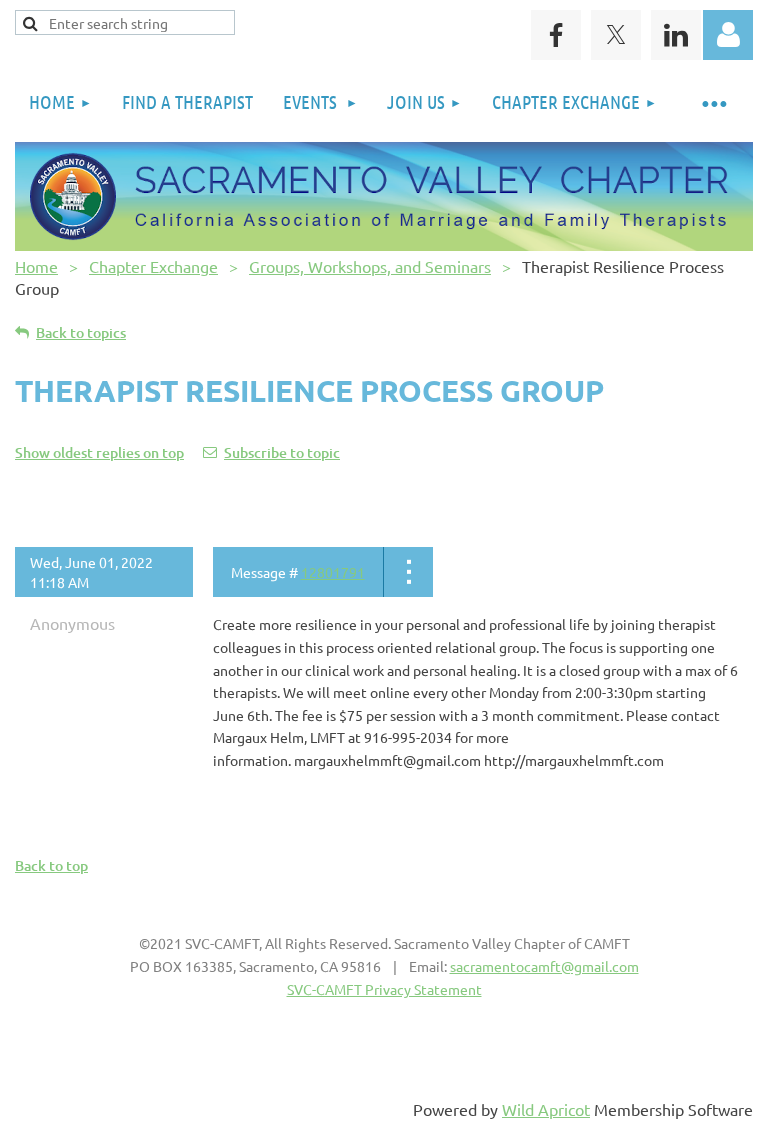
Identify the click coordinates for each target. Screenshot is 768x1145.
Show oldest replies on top (99, 452)
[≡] (713, 102)
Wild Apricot (546, 1109)
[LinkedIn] (676, 35)
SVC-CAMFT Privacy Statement (384, 989)
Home (36, 266)
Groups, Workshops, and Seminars (370, 266)
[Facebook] (556, 35)
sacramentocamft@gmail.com (544, 966)
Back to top (51, 865)
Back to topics (81, 332)
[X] (616, 35)
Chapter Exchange (153, 266)
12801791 (333, 572)
